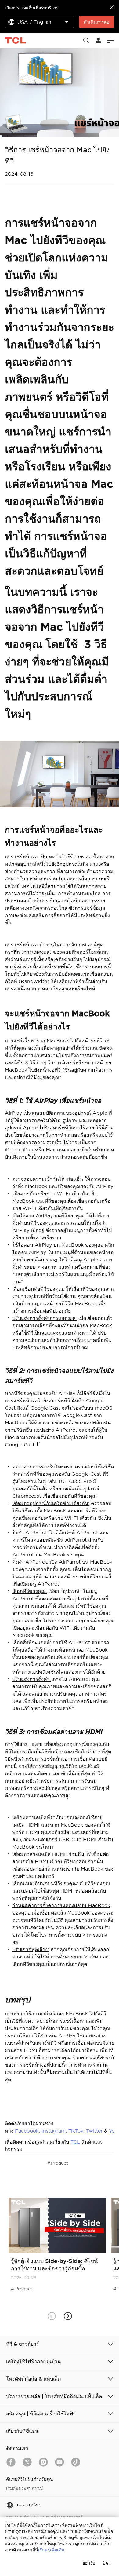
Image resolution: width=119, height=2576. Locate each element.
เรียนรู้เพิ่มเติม (51, 2550)
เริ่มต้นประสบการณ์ (25, 2488)
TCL (75, 2142)
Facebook (27, 2131)
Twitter (94, 2131)
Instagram (54, 2131)
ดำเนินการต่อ (97, 22)
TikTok (76, 2131)
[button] (68, 2316)
